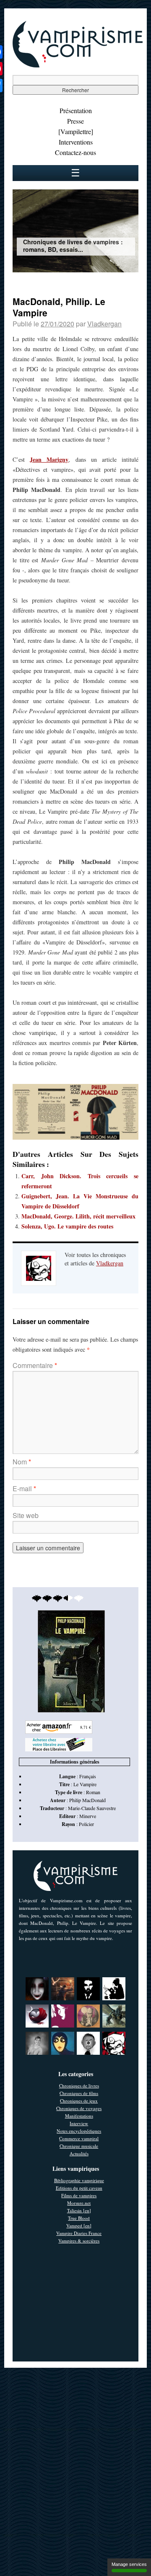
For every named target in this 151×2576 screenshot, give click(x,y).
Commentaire (35, 1365)
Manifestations (79, 2116)
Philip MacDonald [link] (87, 1800)
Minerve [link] (88, 1816)
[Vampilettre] (76, 131)
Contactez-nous (75, 152)
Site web (26, 1515)
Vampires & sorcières (79, 2241)
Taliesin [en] (79, 2210)
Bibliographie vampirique (79, 2180)
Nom (22, 1462)
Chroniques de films (79, 2093)
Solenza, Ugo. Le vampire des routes (67, 1226)
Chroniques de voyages (79, 2108)
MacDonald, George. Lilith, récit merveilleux (78, 1216)
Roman (93, 1792)
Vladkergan (104, 324)
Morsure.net (79, 2203)
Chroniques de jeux (79, 2101)
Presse (75, 121)
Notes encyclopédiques (79, 2131)
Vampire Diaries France (79, 2233)
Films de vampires (79, 2195)
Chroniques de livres (79, 2086)
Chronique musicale (79, 2146)
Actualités (79, 2153)
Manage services (129, 2564)
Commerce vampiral (79, 2138)
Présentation (76, 110)
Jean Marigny (49, 459)
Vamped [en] (79, 2226)
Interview (79, 2123)
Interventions (76, 142)
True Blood (79, 2218)
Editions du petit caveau (79, 2188)
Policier (86, 1824)
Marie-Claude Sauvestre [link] (92, 1808)
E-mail (24, 1488)
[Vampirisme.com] (78, 65)
